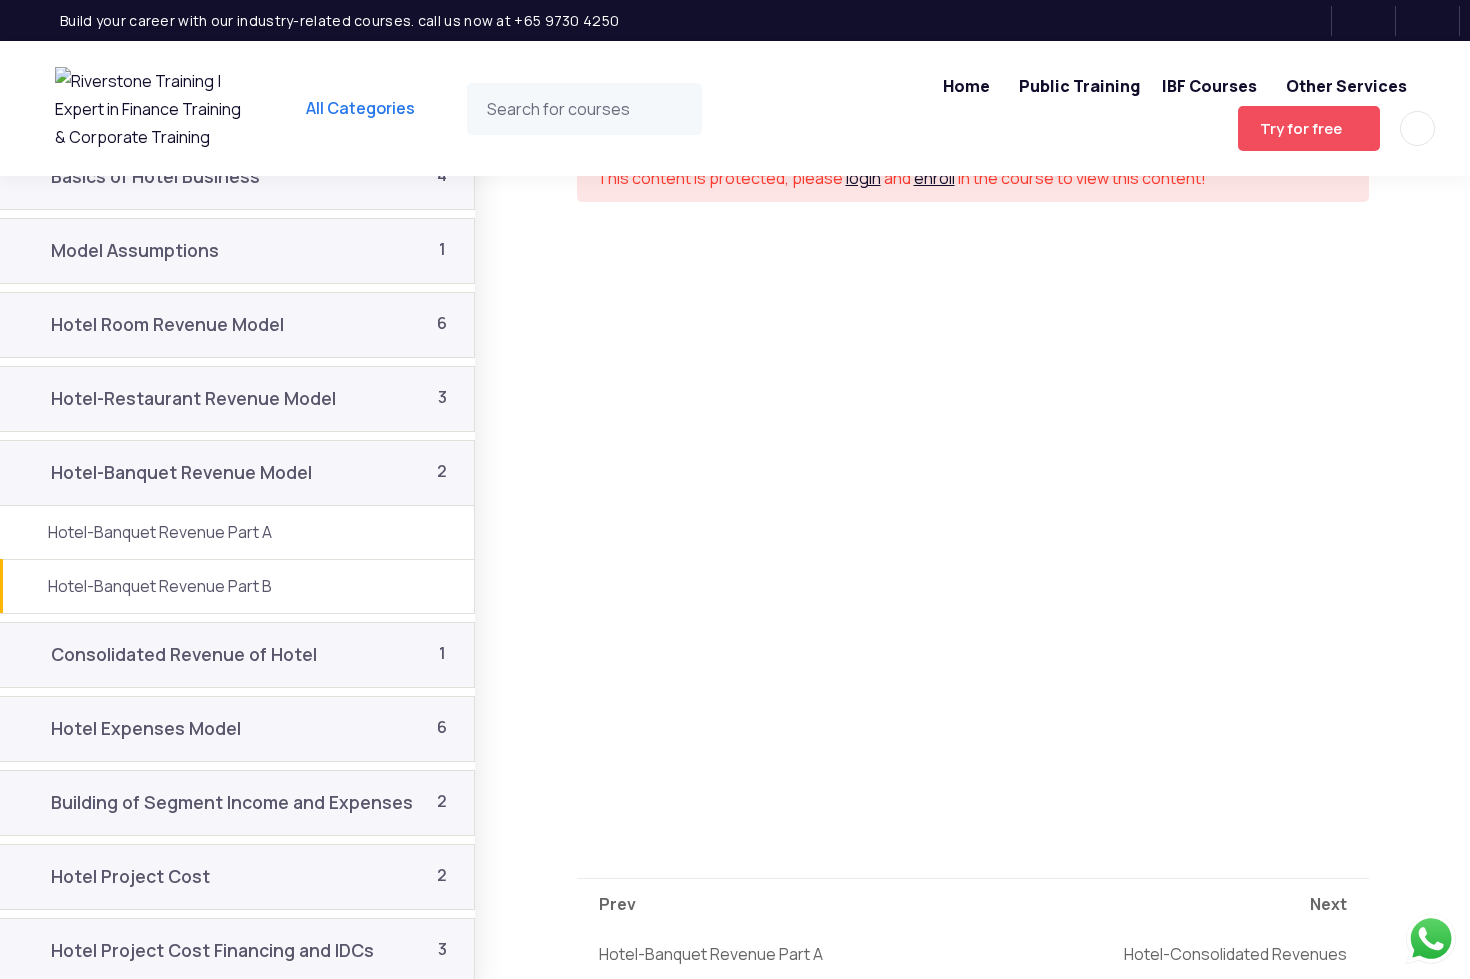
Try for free (1301, 128)
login (863, 178)
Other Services (1346, 86)
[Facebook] (1306, 21)
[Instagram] (1370, 21)
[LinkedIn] (1434, 21)
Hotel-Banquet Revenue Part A (711, 929)
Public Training (1079, 86)
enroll (934, 178)
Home (966, 86)
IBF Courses (1209, 86)
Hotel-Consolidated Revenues (1235, 929)
